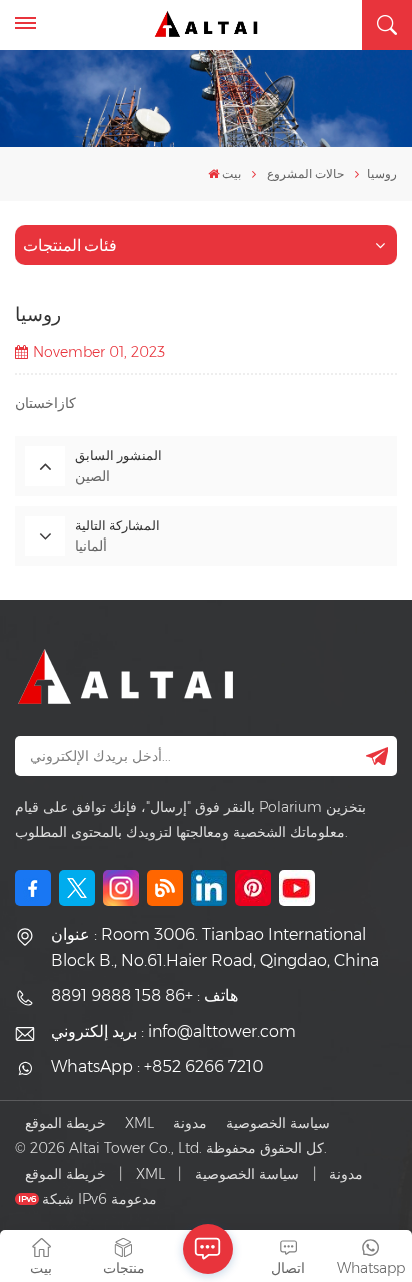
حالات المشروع (305, 173)
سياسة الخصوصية (278, 1123)
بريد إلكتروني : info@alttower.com (173, 1031)
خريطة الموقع (65, 1123)
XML (139, 1123)
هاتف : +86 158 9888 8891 (144, 995)
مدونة (190, 1123)
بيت (231, 173)
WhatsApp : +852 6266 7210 (157, 1066)
